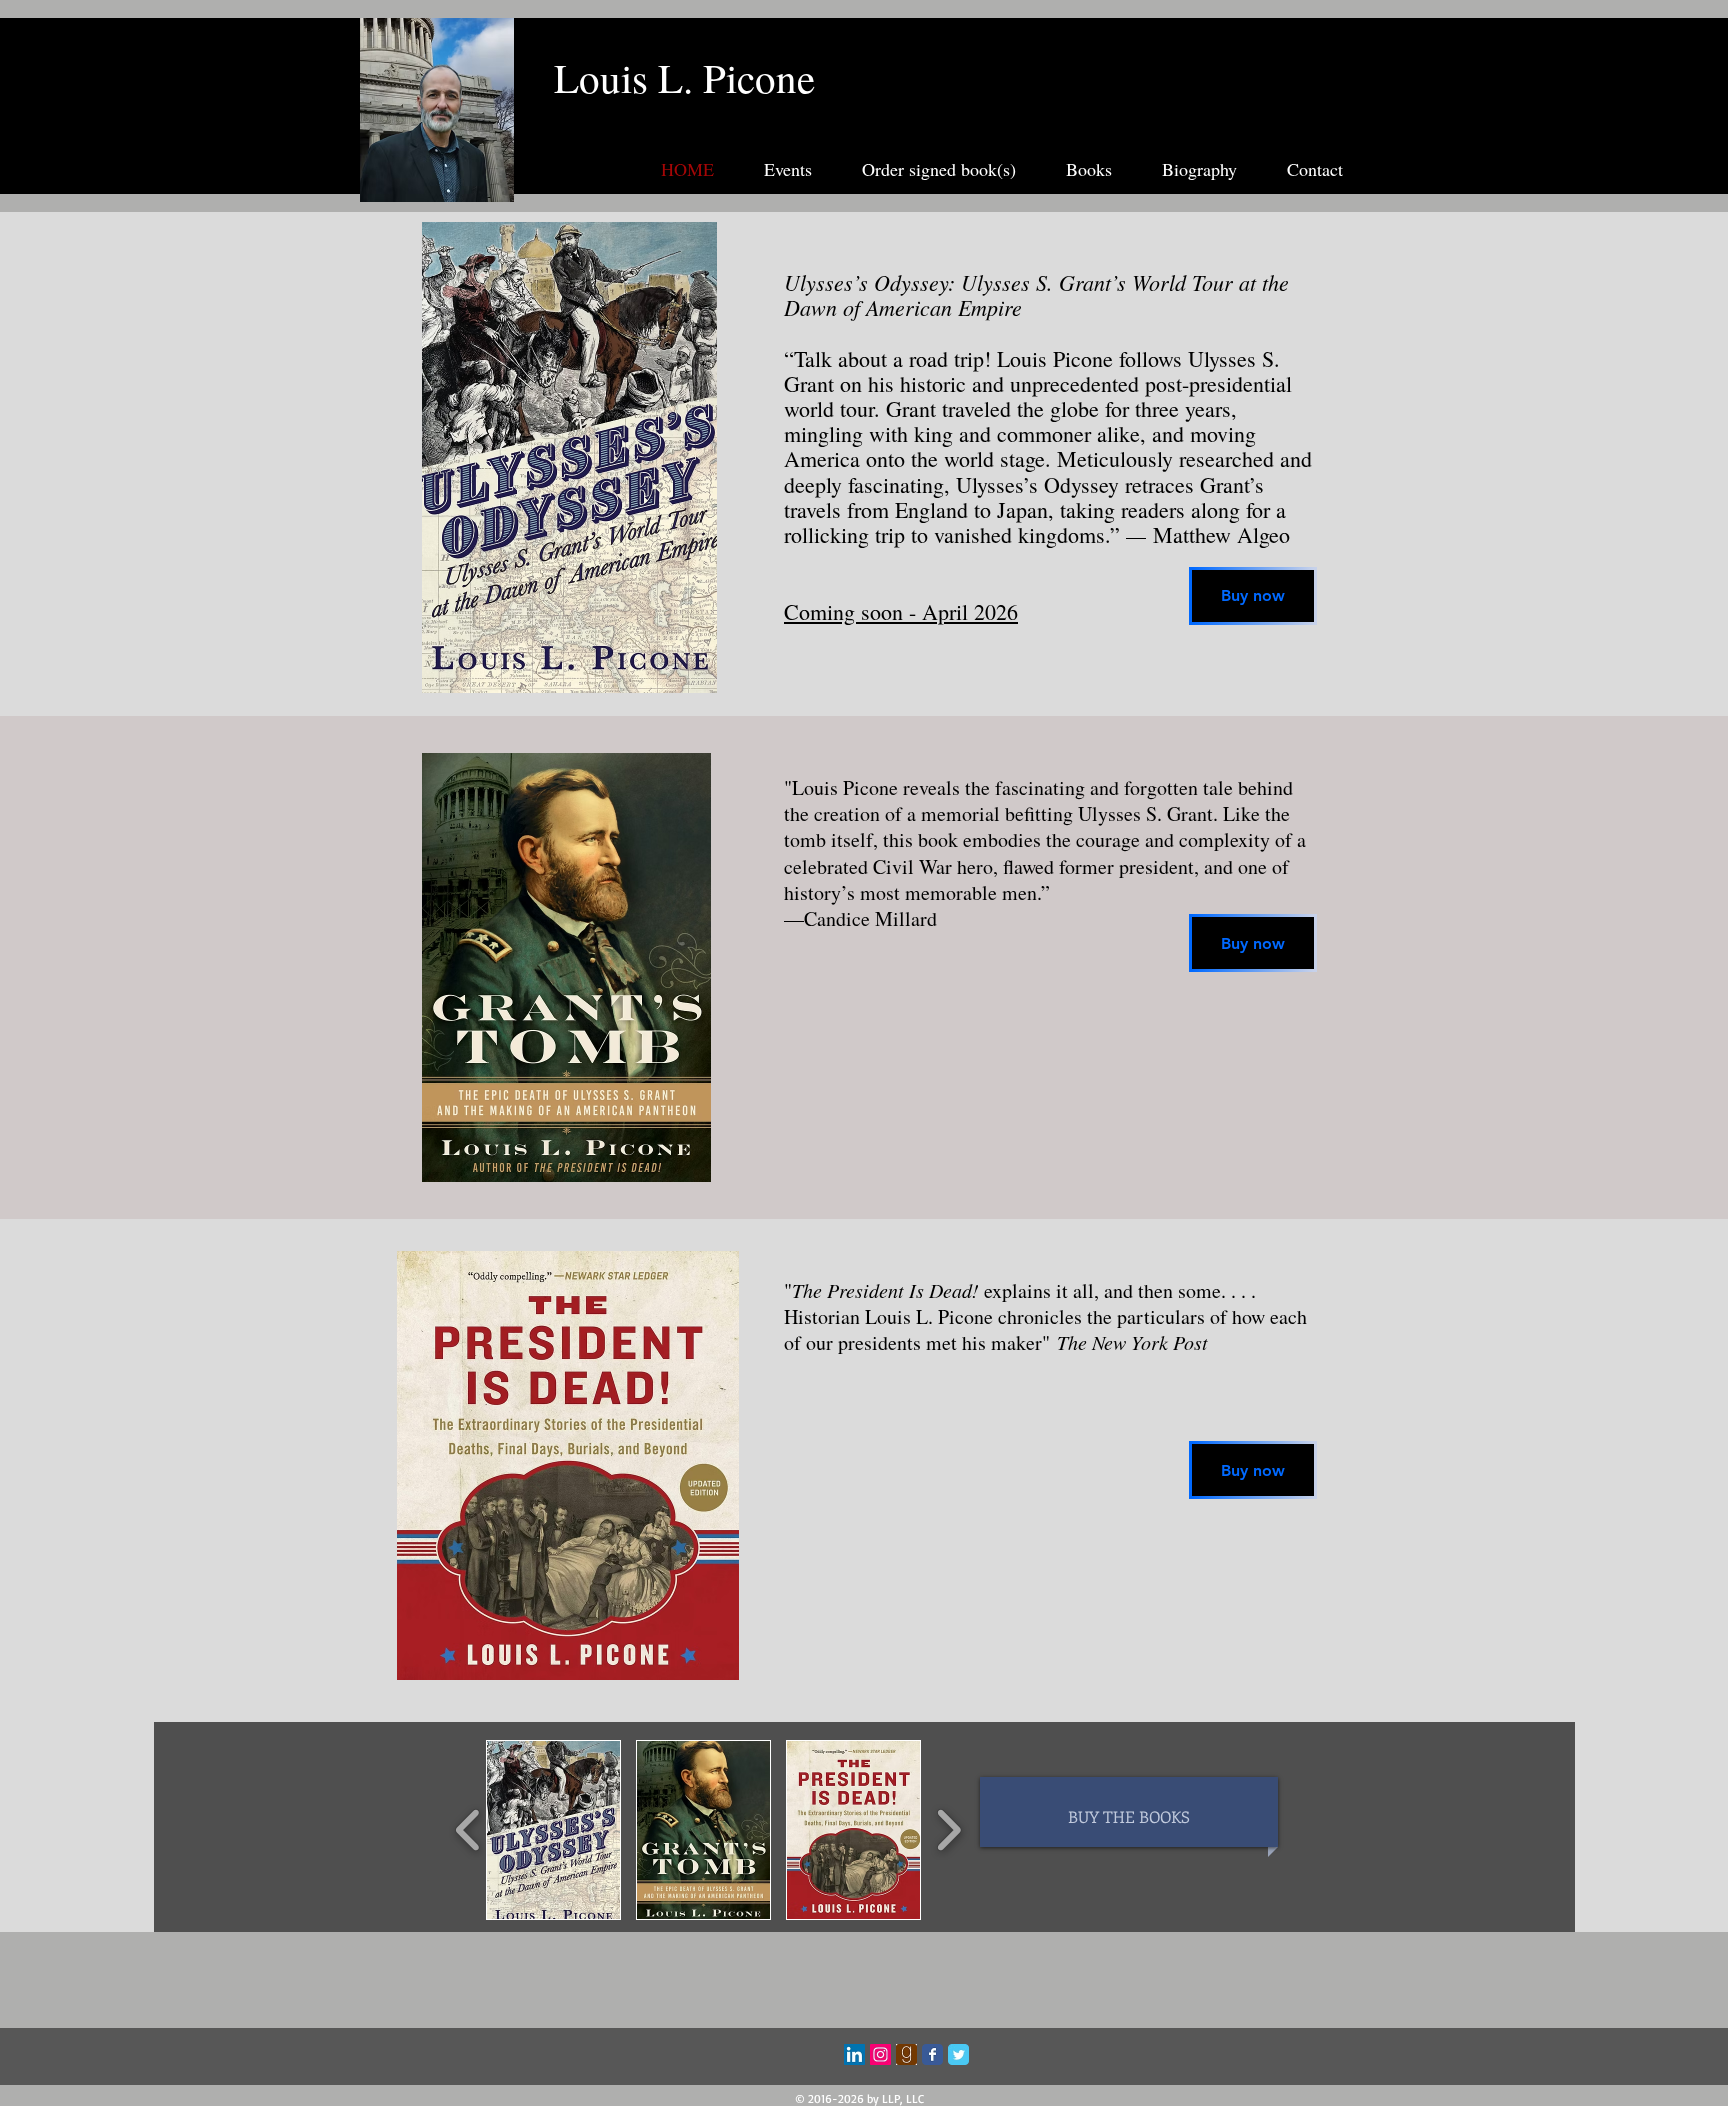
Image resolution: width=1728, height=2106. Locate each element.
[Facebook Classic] (932, 2054)
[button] (553, 1830)
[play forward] (948, 1830)
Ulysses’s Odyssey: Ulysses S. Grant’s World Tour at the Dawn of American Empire (1036, 294)
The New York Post (1132, 1342)
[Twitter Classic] (958, 2054)
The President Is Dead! (885, 1290)
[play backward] (468, 1830)
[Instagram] (880, 2054)
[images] (906, 2054)
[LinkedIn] (854, 2054)
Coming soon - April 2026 (901, 611)
